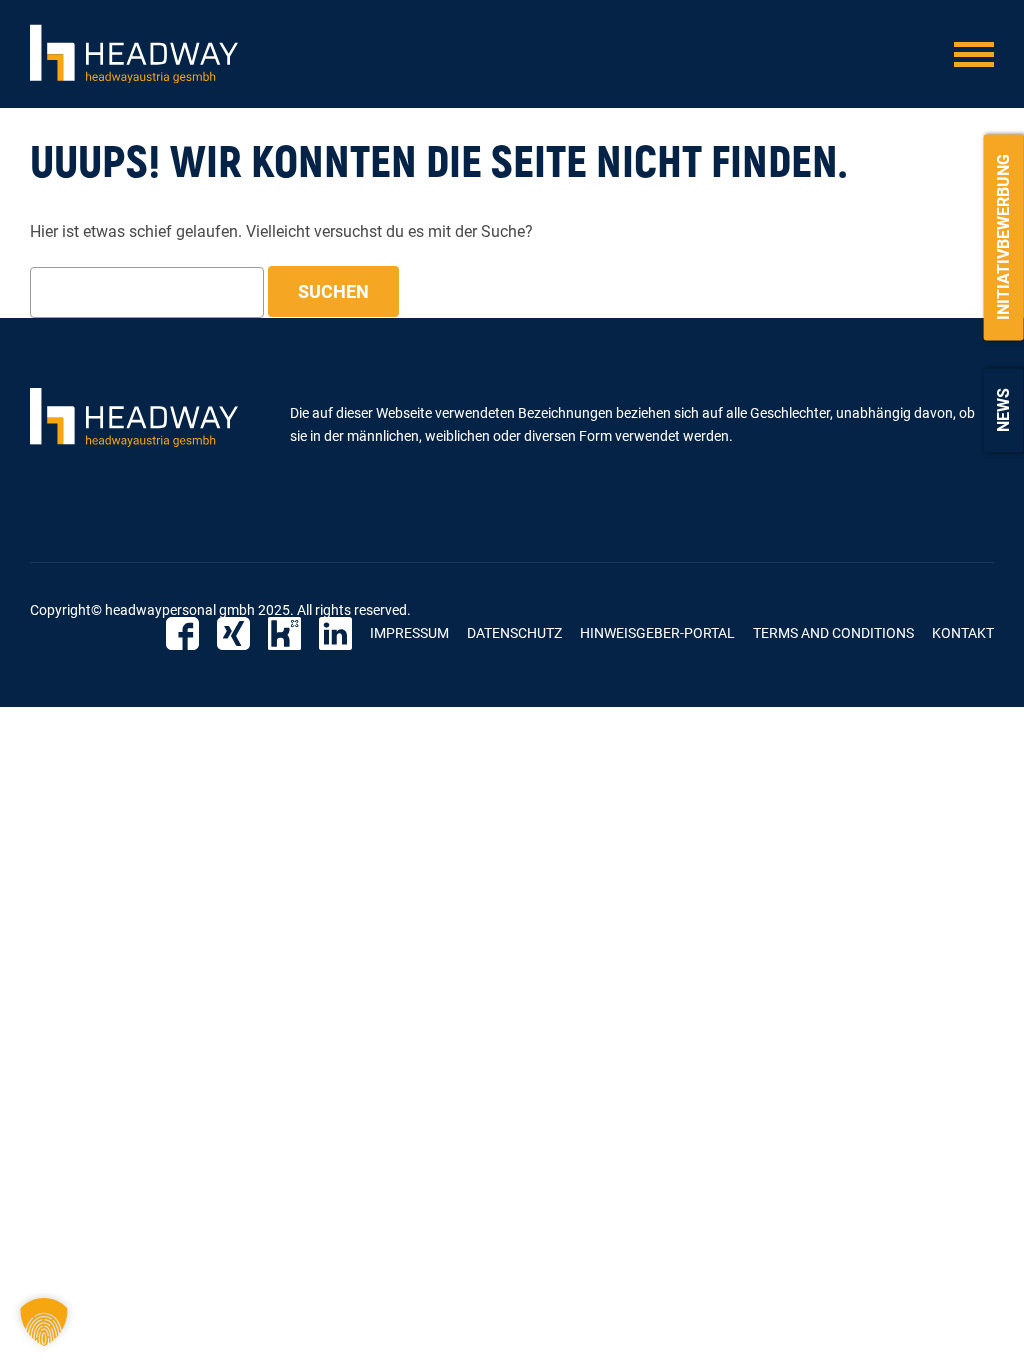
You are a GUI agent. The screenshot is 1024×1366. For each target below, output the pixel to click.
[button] (44, 1322)
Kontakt (963, 633)
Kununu (284, 633)
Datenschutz (514, 633)
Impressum (409, 633)
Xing (233, 633)
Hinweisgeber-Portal (657, 633)
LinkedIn (335, 633)
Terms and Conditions (833, 633)
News (1003, 410)
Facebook (182, 633)
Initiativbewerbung (1003, 237)
